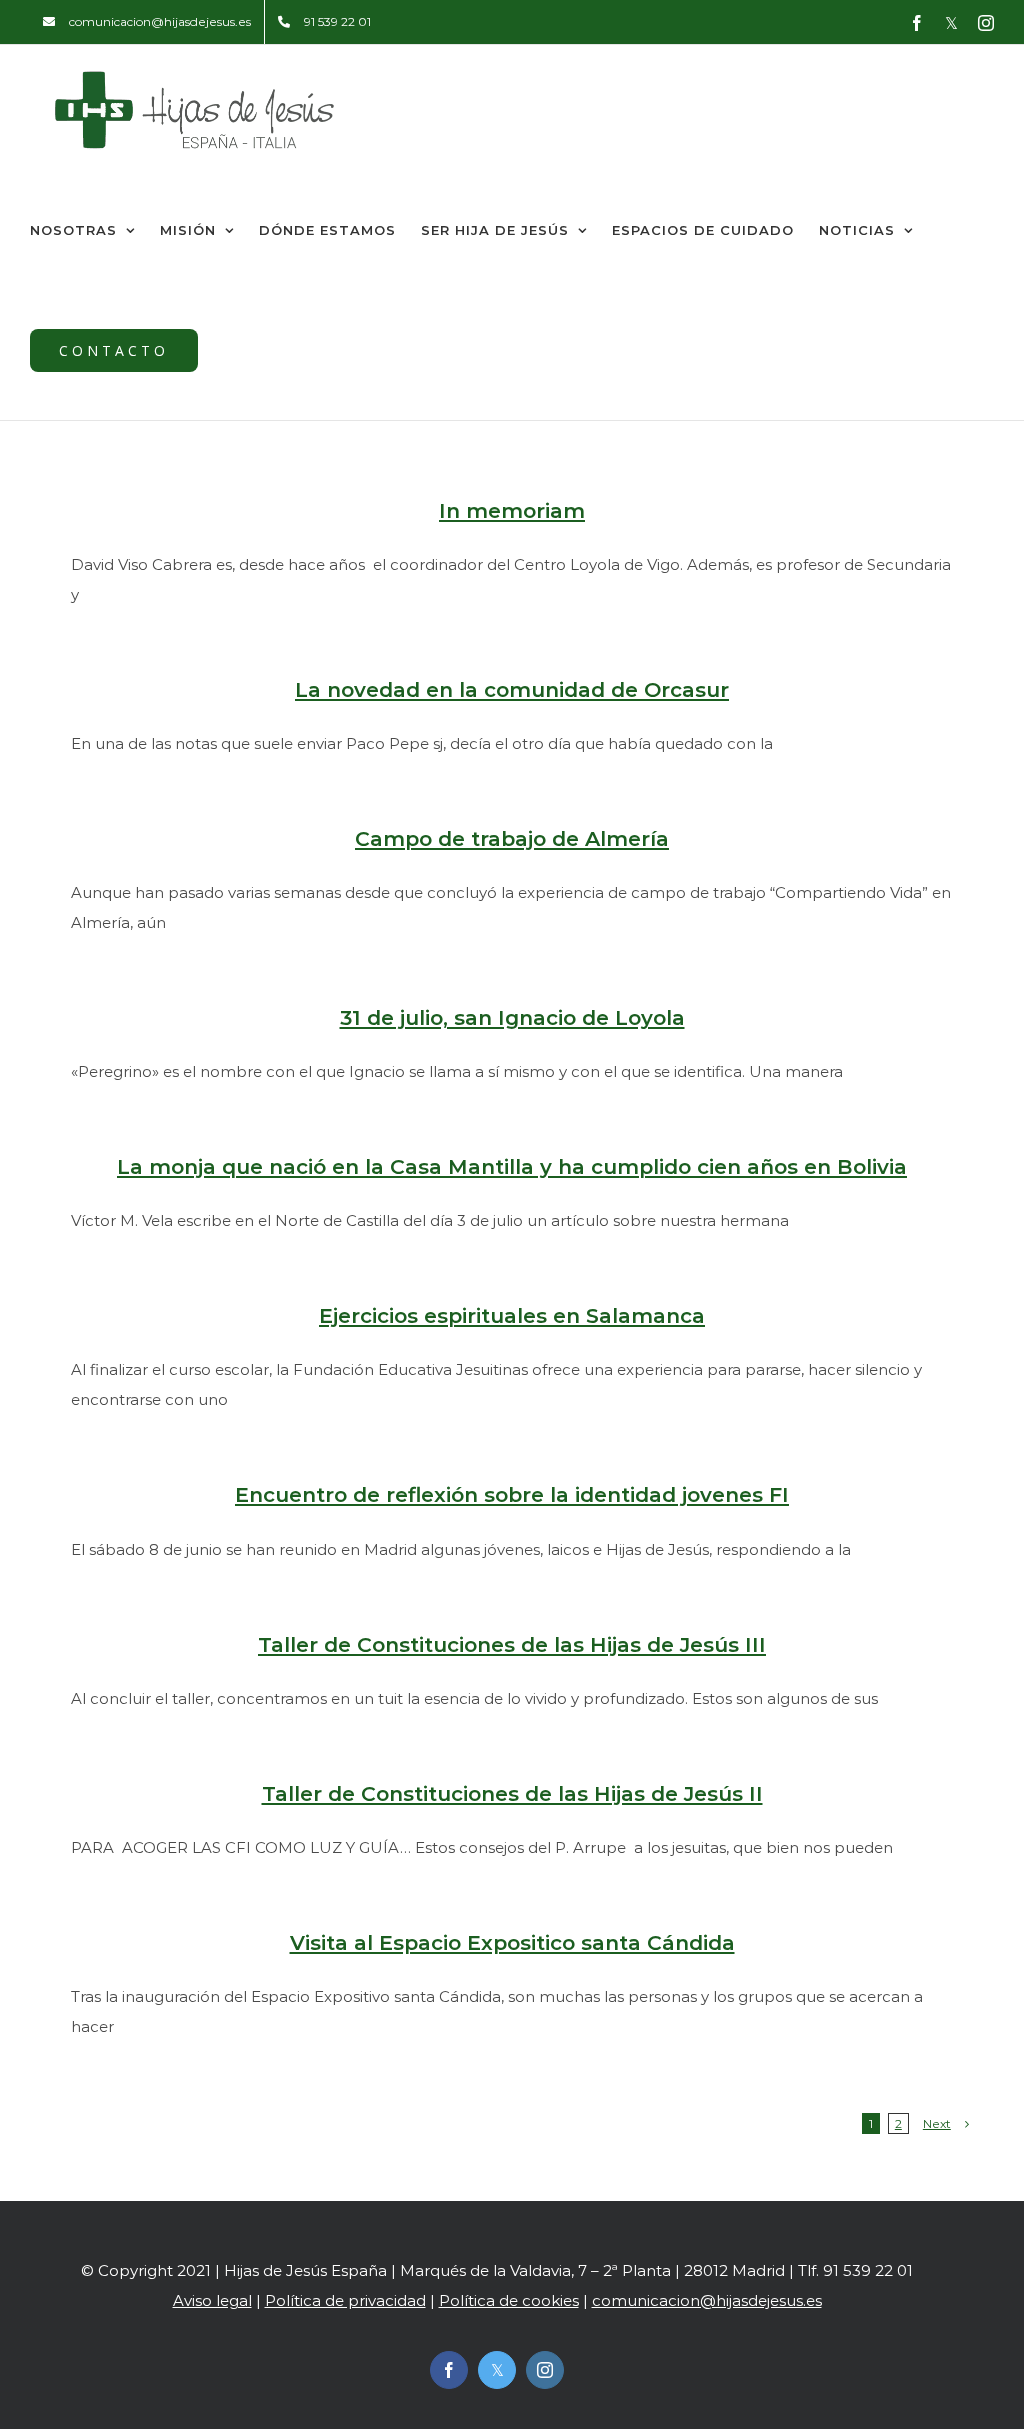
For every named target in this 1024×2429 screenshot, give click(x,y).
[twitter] (497, 2370)
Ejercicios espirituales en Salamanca (512, 1315)
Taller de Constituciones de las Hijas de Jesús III (512, 1644)
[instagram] (545, 2370)
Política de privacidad (345, 2300)
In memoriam (512, 510)
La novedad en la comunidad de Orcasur (512, 689)
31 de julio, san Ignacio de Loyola (512, 1017)
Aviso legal (212, 2300)
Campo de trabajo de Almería (512, 838)
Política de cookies (509, 2300)
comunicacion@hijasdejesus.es (707, 2300)
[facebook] (449, 2370)
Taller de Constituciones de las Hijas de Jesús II (512, 1793)
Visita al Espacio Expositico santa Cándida (512, 1942)
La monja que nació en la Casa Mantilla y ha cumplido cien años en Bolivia (512, 1166)
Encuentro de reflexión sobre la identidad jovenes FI (512, 1494)
